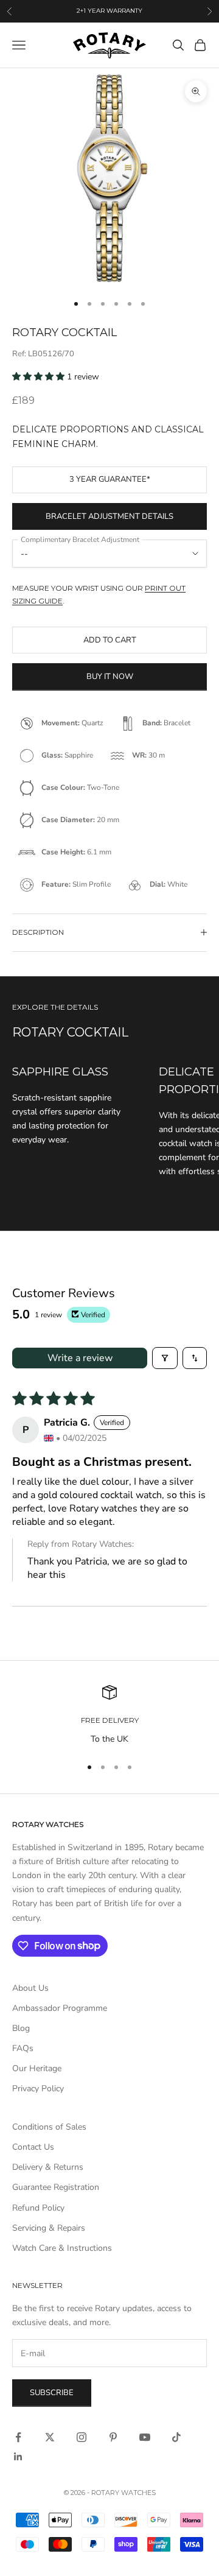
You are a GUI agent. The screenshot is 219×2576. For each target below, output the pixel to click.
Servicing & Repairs (49, 2228)
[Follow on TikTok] (176, 2437)
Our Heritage (37, 2068)
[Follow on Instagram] (82, 2437)
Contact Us (33, 2147)
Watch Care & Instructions (62, 2248)
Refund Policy (38, 2208)
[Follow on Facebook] (18, 2437)
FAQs (23, 2048)
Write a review (80, 1358)
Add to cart (110, 640)
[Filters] (165, 1358)
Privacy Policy (38, 2089)
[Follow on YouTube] (145, 2437)
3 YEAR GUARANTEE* (110, 479)
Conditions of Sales (49, 2127)
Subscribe (52, 2393)
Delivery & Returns (48, 2167)
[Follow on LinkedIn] (18, 2457)
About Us (30, 1988)
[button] (40, 377)
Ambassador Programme (60, 2008)
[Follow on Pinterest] (113, 2437)
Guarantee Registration (56, 2187)
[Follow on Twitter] (50, 2437)
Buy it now (110, 677)
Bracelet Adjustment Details (109, 516)
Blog (21, 2028)
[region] (109, 1715)
